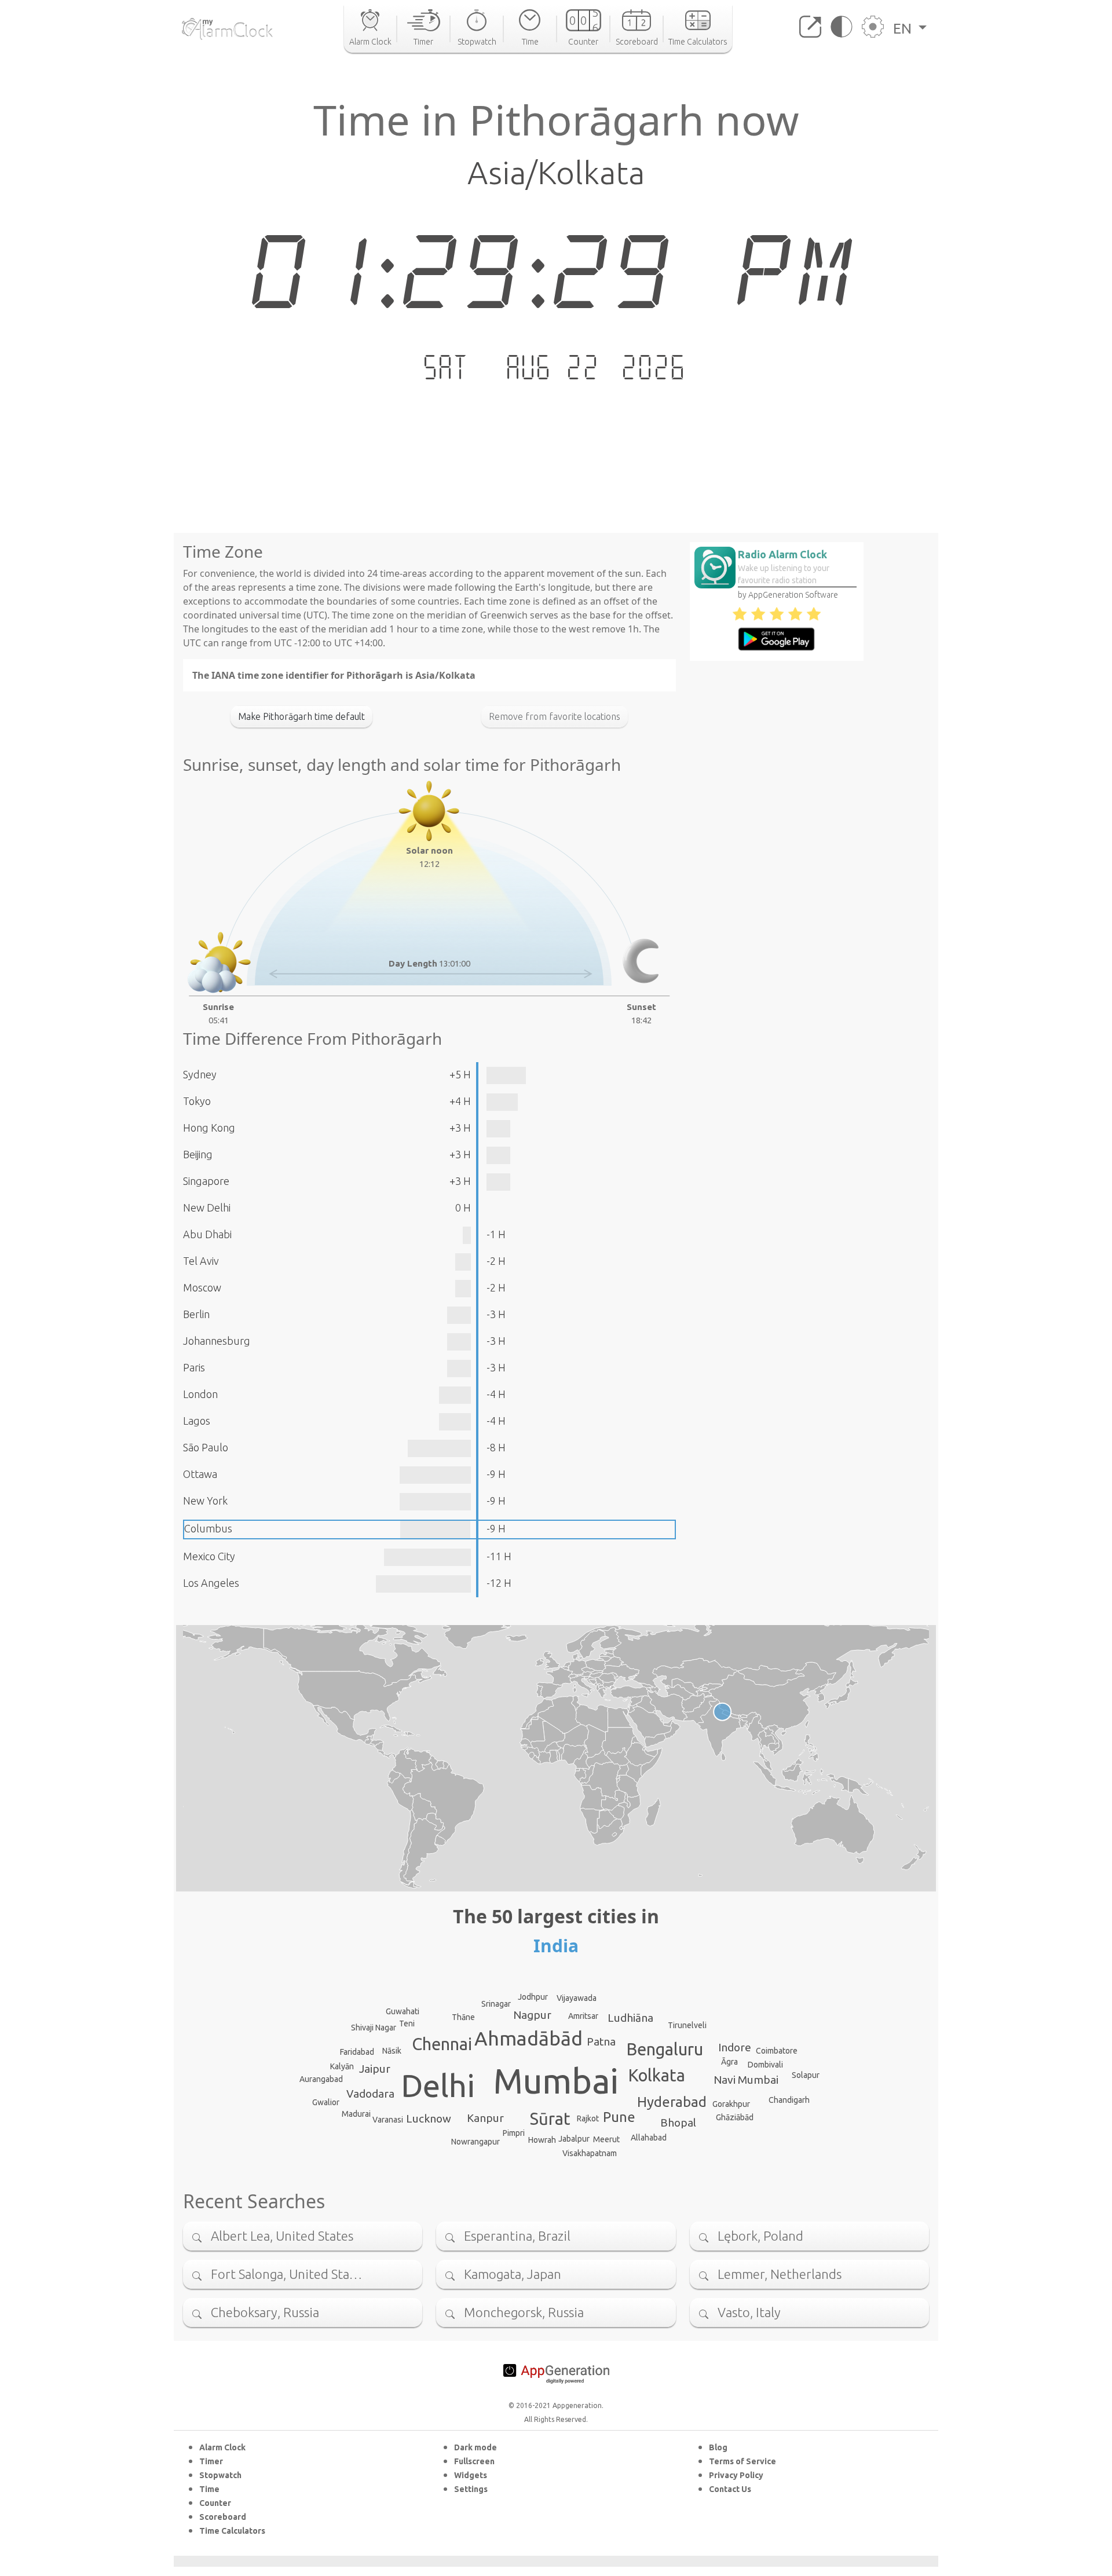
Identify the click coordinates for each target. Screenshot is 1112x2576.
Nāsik (392, 2051)
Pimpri (514, 2133)
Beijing (198, 1154)
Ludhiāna (630, 2018)
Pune (619, 2117)
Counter (215, 2503)
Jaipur (375, 2069)
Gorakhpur (731, 2104)
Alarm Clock (222, 2447)
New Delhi (207, 1207)
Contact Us (730, 2489)
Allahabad (649, 2138)
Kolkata (657, 2075)
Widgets (471, 2475)
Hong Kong (209, 1128)
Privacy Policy (736, 2475)
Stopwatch (220, 2475)
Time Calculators (232, 2531)
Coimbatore (777, 2051)
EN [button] (904, 28)
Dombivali (765, 2065)
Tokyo (197, 1101)
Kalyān (342, 2066)
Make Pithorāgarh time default (301, 716)
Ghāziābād (735, 2117)
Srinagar (496, 2004)
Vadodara (370, 2094)
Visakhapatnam (590, 2153)
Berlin (196, 1314)
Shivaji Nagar (374, 2028)
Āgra (729, 2062)
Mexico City (209, 1556)
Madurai (356, 2114)
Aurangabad (321, 2079)
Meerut (606, 2139)
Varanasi (388, 2120)
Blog (718, 2447)
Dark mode (475, 2447)
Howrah (542, 2140)
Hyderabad (672, 2102)
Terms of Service (742, 2461)
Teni (407, 2024)
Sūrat (550, 2118)
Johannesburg (217, 1341)
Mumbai (556, 2081)
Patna (601, 2041)
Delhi (438, 2085)
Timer (211, 2461)
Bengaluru (665, 2049)
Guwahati (403, 2011)
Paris (194, 1367)
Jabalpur (574, 2139)
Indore (735, 2047)
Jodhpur (533, 1997)
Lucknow (429, 2118)
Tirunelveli (687, 2025)
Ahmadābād (528, 2038)
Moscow (202, 1287)
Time (209, 2489)
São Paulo (206, 1447)
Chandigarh (789, 2100)
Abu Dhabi (207, 1234)
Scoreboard (223, 2517)
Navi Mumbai (746, 2080)
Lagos (197, 1421)
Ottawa (200, 1474)
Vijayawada (577, 1998)
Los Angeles (211, 1583)
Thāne (463, 2017)
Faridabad (357, 2052)
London (200, 1394)
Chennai (442, 2044)
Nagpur (532, 2015)
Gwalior (326, 2102)
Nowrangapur (475, 2142)
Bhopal (678, 2123)
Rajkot (588, 2118)
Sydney (200, 1074)
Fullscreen (474, 2461)
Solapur (806, 2075)
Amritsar (583, 2016)
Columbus (208, 1528)
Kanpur (485, 2118)
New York (205, 1501)
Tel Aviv (201, 1261)
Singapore (206, 1181)
